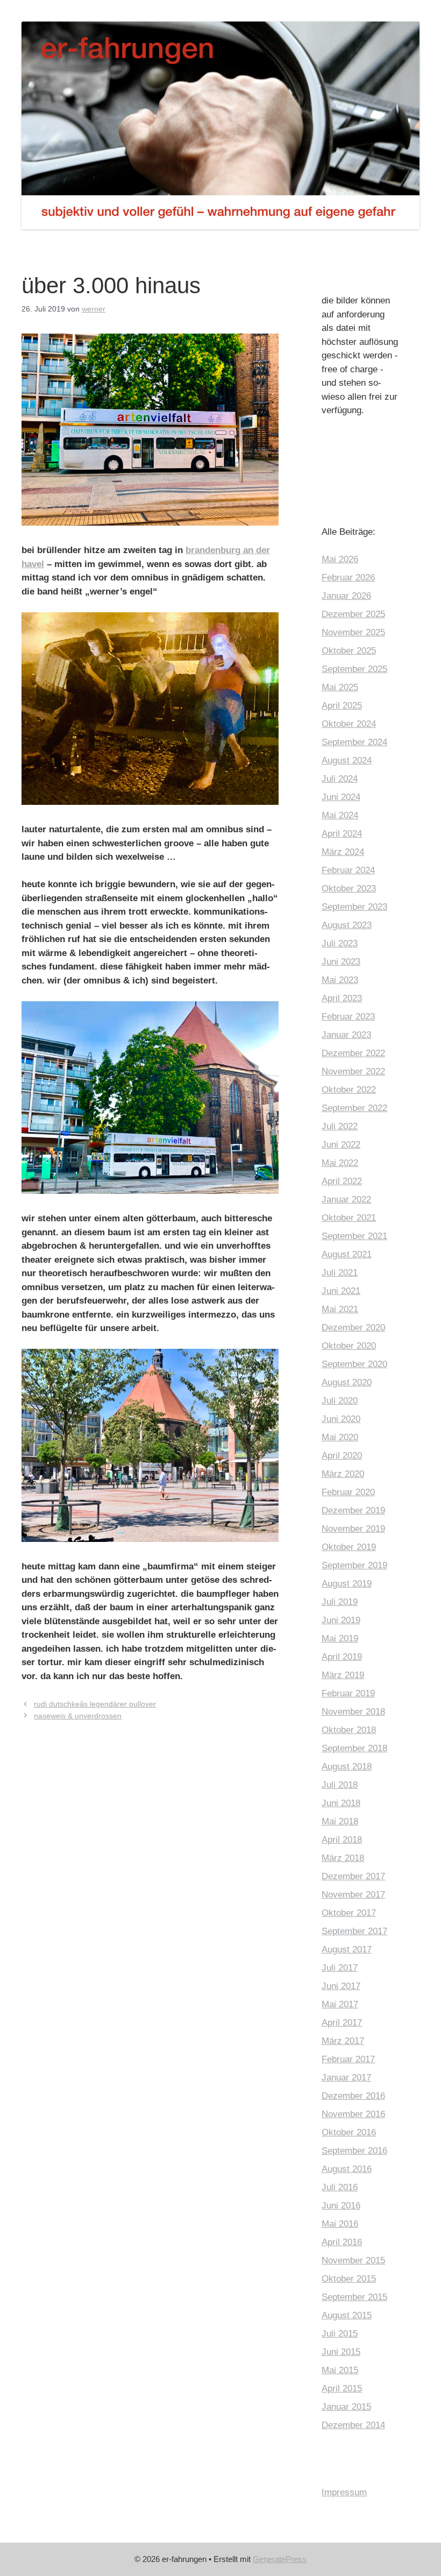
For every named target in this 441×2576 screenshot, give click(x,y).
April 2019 (342, 1657)
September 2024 (354, 742)
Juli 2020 (340, 1401)
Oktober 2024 (349, 724)
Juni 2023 (341, 962)
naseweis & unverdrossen (78, 1716)
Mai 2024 (340, 815)
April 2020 (342, 1456)
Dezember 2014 (353, 2425)
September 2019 (354, 1565)
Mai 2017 (340, 2004)
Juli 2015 (340, 2334)
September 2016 (354, 2151)
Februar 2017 (348, 2059)
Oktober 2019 (349, 1547)
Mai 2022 (340, 1163)
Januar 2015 (346, 2407)
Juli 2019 (340, 1602)
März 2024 (343, 852)
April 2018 (342, 1840)
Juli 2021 (340, 1273)
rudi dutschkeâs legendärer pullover (95, 1704)
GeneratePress (280, 2559)
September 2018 (354, 1748)
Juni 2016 (341, 2206)
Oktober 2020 (349, 1346)
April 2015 (342, 2389)
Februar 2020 (348, 1492)
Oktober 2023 (349, 889)
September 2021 (354, 1236)
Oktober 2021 (349, 1218)
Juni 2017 (341, 1986)
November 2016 (353, 2114)
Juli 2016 (340, 2187)
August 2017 (347, 1949)
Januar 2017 (346, 2078)
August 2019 (347, 1584)
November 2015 (353, 2260)
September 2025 (354, 669)
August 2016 (347, 2169)
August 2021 (347, 1254)
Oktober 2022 (349, 1090)
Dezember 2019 (353, 1510)
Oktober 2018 (349, 1730)
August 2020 (347, 1382)
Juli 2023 (340, 943)
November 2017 (353, 1895)
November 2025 (353, 632)
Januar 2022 (346, 1199)
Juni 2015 (341, 2352)
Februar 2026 (348, 578)
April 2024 (342, 834)
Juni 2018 (341, 1803)
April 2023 (342, 998)
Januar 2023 (346, 1035)
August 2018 (347, 1767)
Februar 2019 (348, 1693)
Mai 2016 (340, 2224)
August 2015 (347, 2315)
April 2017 (342, 2023)
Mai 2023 (340, 980)
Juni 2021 (341, 1291)
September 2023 (354, 907)
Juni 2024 (341, 797)
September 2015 (354, 2297)
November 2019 (353, 1529)
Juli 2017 (340, 1968)
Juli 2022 (340, 1126)
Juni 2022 (341, 1145)
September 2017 (354, 1931)
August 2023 (347, 925)
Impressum (344, 2492)
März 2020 (343, 1474)
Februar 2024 (348, 870)
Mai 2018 (340, 1821)
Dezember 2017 (353, 1876)
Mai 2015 (340, 2370)
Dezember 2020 (353, 1328)
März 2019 (343, 1675)
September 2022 (354, 1108)
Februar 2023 (348, 1017)
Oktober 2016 (349, 2132)
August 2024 (347, 760)
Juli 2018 (340, 1785)
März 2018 (343, 1858)
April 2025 (342, 706)
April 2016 (342, 2242)
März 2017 (343, 2041)
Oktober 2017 (349, 1913)
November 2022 (353, 1071)
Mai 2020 (340, 1437)
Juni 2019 (341, 1620)
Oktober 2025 (349, 651)
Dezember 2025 (353, 614)
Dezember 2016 (353, 2096)
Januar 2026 (346, 596)
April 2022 (342, 1181)
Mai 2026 (340, 559)
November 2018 (353, 1712)
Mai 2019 (340, 1639)
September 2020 (354, 1364)
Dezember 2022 (353, 1053)
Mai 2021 (340, 1309)
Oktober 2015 (349, 2279)
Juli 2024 (340, 779)
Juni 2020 (341, 1419)
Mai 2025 (340, 687)
